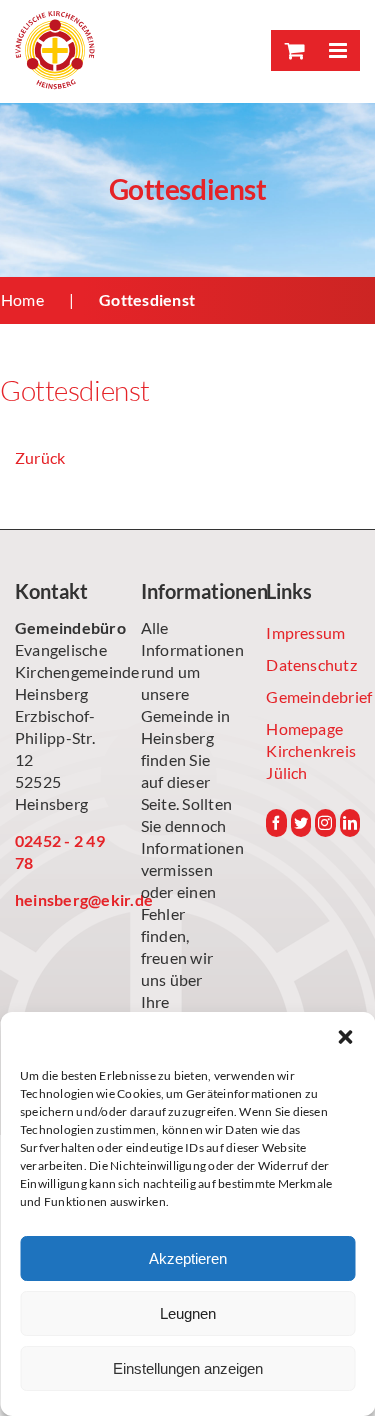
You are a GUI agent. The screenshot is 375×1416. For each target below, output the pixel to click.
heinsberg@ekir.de (62, 899)
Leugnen (188, 1313)
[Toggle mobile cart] (293, 50)
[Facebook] (276, 823)
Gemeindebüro (62, 627)
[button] (345, 1037)
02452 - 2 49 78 (60, 851)
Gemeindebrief (313, 696)
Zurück (40, 457)
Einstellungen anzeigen (188, 1368)
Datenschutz (311, 664)
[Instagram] (325, 823)
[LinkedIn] (350, 823)
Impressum (305, 632)
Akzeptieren (188, 1258)
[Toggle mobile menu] (337, 50)
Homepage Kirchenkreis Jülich (311, 750)
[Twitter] (301, 823)
